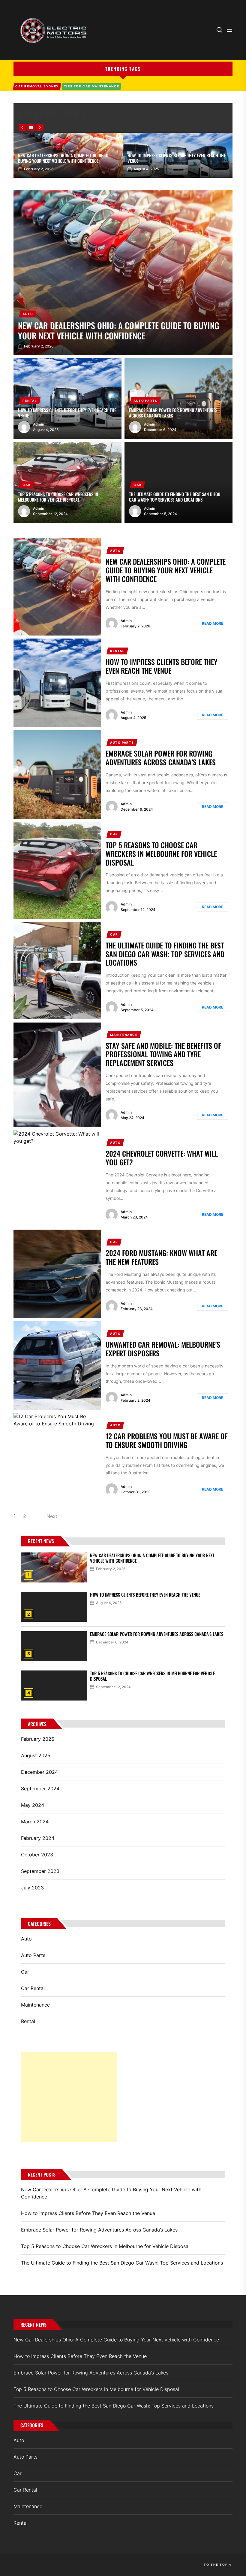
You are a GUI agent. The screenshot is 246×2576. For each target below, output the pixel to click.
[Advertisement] (69, 2097)
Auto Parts (145, 401)
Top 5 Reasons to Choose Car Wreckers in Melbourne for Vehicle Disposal (58, 497)
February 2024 (38, 1838)
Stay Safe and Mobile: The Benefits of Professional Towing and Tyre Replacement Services (163, 1054)
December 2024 (39, 1772)
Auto (28, 314)
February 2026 (38, 1739)
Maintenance (124, 1035)
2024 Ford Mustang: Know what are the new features (161, 1257)
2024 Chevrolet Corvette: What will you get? (162, 1158)
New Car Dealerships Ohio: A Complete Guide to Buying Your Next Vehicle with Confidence (63, 158)
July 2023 (32, 1888)
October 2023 (37, 1855)
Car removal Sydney (37, 86)
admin (39, 424)
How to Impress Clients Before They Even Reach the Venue (177, 158)
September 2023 (40, 1871)
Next (52, 1516)
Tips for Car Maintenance (91, 86)
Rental (30, 401)
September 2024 (40, 1789)
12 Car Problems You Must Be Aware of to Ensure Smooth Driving (167, 1440)
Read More (213, 623)
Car (27, 485)
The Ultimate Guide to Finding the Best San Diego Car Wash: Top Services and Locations (175, 497)
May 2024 (33, 1805)
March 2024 (35, 1822)
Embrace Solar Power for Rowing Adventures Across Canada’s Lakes (173, 413)
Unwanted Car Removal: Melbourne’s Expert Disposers (163, 1349)
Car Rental (33, 1988)
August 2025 (36, 1755)
